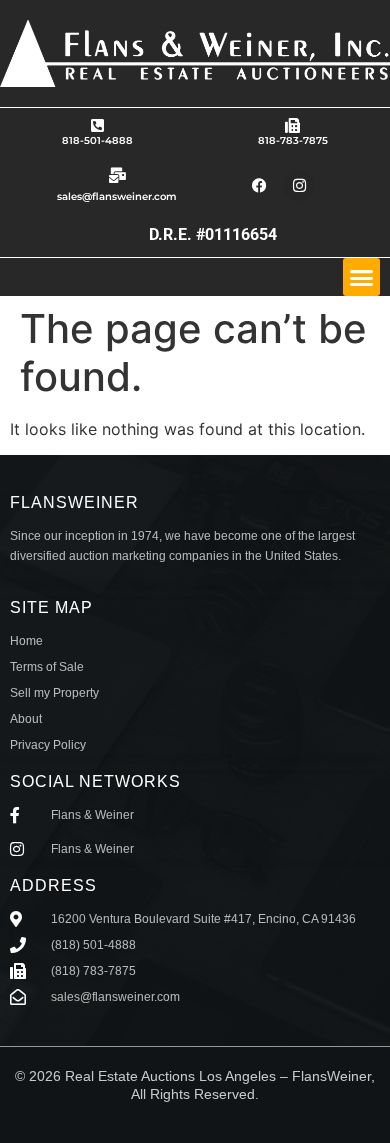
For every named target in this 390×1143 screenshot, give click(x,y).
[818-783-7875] (292, 125)
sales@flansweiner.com (117, 196)
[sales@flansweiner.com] (117, 175)
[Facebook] (259, 186)
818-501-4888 (97, 140)
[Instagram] (299, 186)
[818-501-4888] (97, 125)
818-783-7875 (293, 140)
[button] (362, 277)
